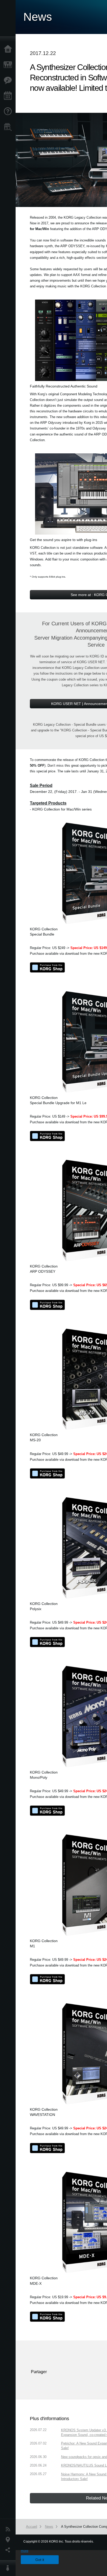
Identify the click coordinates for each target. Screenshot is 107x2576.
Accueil (9, 49)
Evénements (9, 96)
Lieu (9, 2540)
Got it (40, 2560)
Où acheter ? (9, 127)
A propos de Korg (9, 2568)
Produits (9, 65)
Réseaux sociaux (9, 2550)
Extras (9, 80)
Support (9, 112)
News (9, 2529)
